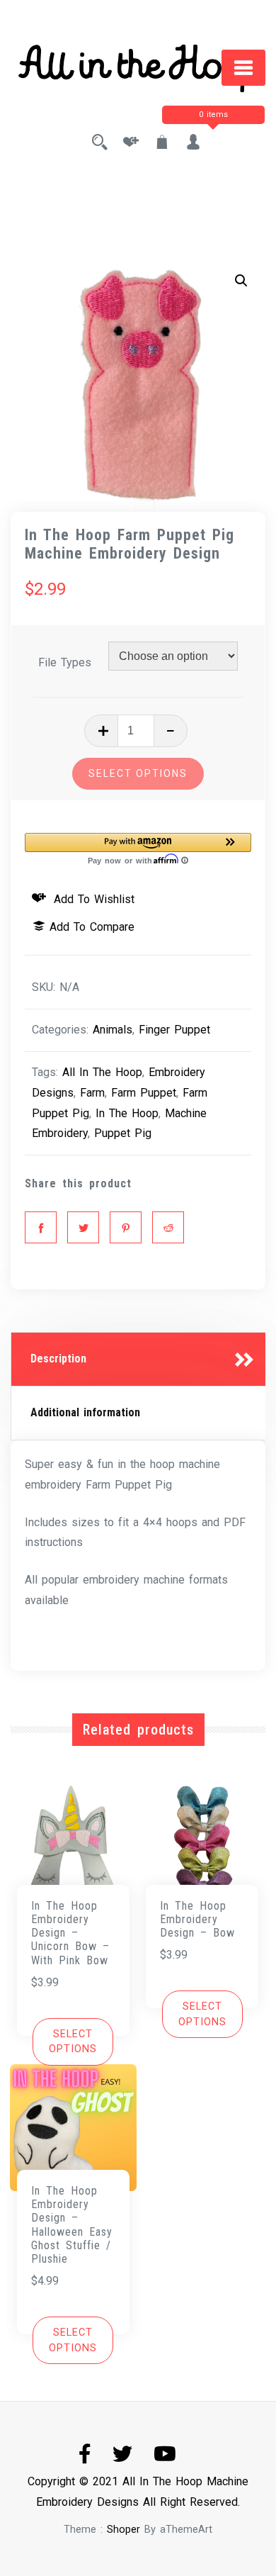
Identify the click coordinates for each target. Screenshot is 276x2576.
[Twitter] (83, 1227)
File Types (65, 662)
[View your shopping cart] (162, 144)
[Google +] (168, 1227)
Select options (138, 773)
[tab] (138, 1360)
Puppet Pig (123, 1133)
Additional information (85, 1412)
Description (58, 1359)
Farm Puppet (144, 1093)
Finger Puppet (174, 1030)
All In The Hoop (102, 1072)
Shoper (123, 2530)
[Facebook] (41, 1227)
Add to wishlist (92, 899)
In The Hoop (127, 1113)
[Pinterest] (126, 1227)
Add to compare (92, 927)
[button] (241, 281)
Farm (92, 1093)
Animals (113, 1030)
